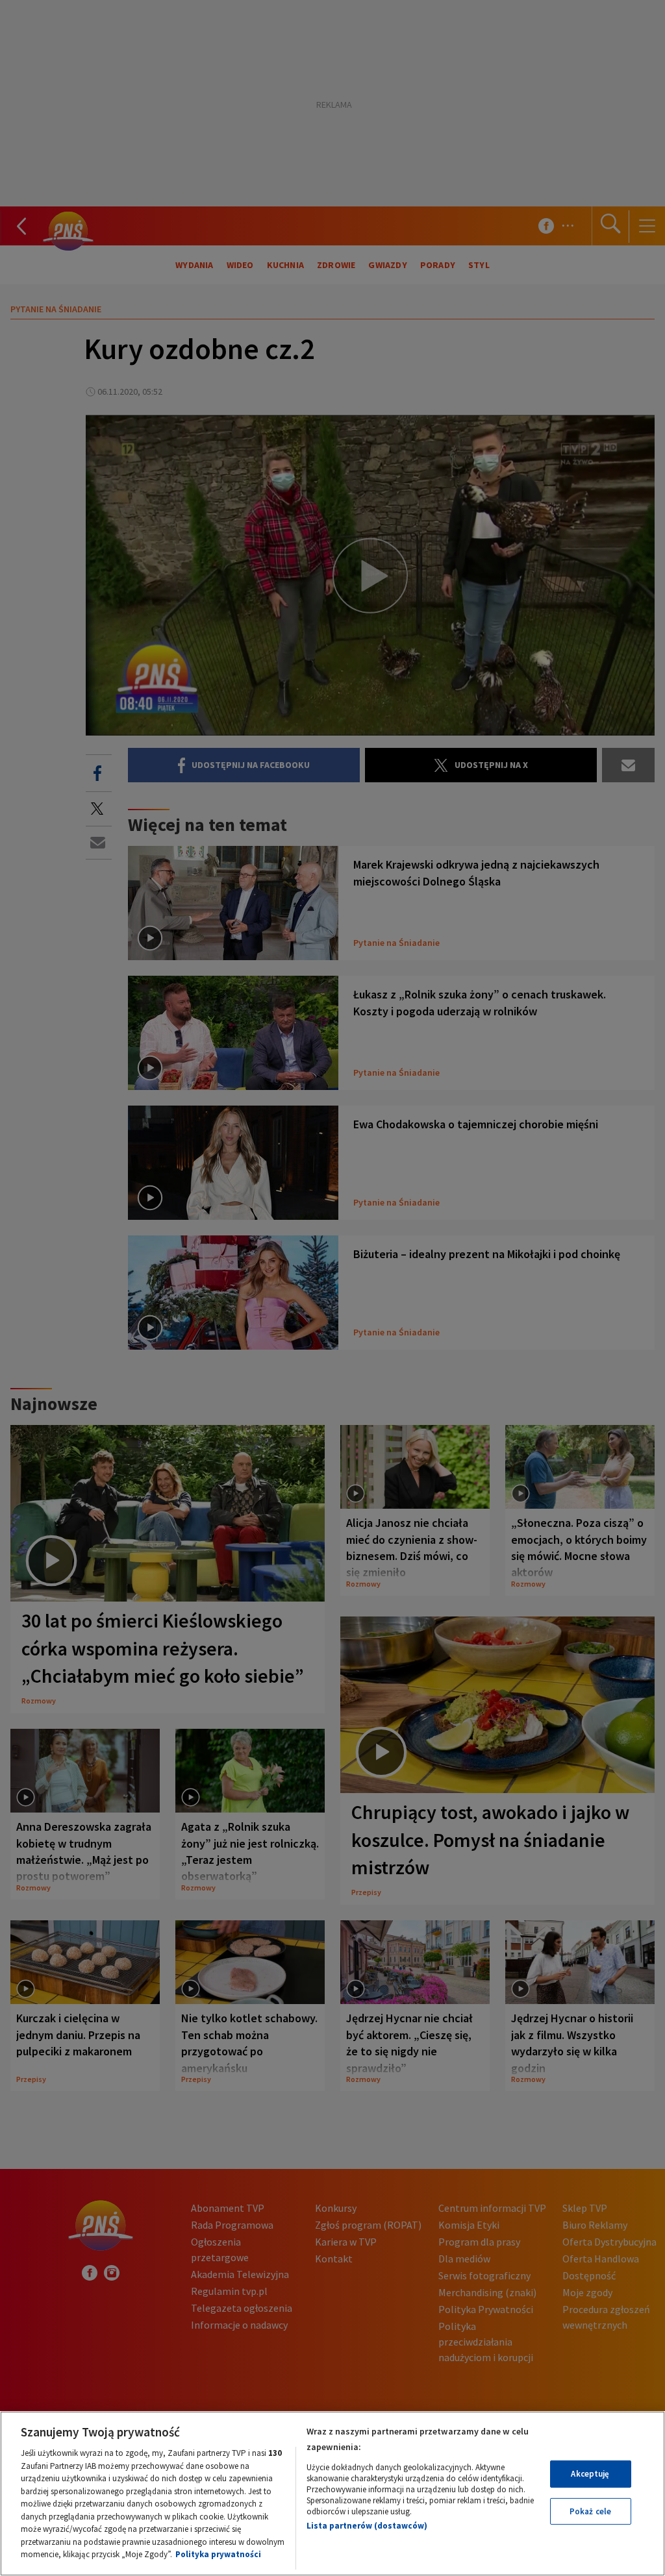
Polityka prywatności (218, 2554)
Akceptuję (590, 2474)
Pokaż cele (590, 2511)
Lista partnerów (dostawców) (367, 2526)
